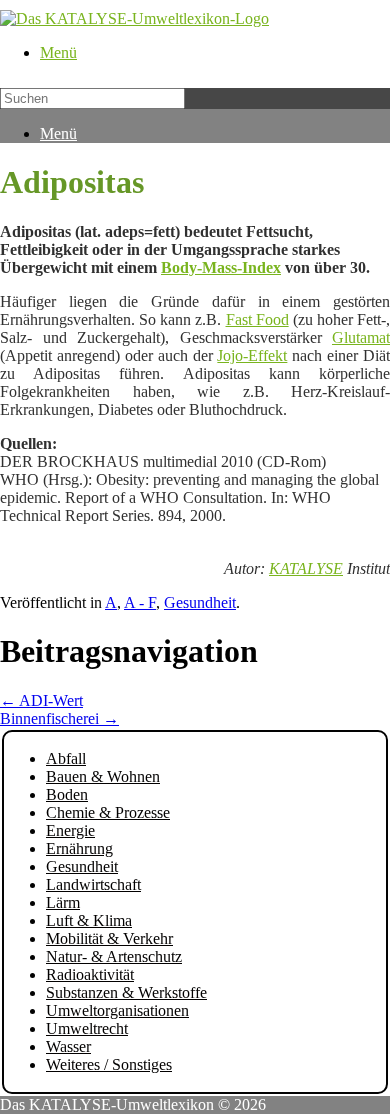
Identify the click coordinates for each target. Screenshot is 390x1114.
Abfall (66, 758)
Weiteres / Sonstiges (109, 1064)
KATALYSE (306, 568)
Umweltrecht (87, 1028)
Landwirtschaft (93, 884)
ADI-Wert (41, 700)
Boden (67, 794)
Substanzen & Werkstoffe (126, 992)
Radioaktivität (90, 974)
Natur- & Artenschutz (114, 956)
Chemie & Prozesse (108, 812)
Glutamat (361, 337)
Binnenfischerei (59, 718)
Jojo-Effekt (252, 355)
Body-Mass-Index (221, 267)
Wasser (68, 1046)
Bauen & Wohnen (103, 776)
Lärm (63, 902)
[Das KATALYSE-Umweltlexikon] (134, 18)
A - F (140, 602)
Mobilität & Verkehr (109, 938)
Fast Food (257, 319)
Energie (70, 830)
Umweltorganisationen (117, 1010)
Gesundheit (200, 602)
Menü (58, 52)
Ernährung (79, 848)
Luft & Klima (89, 920)
